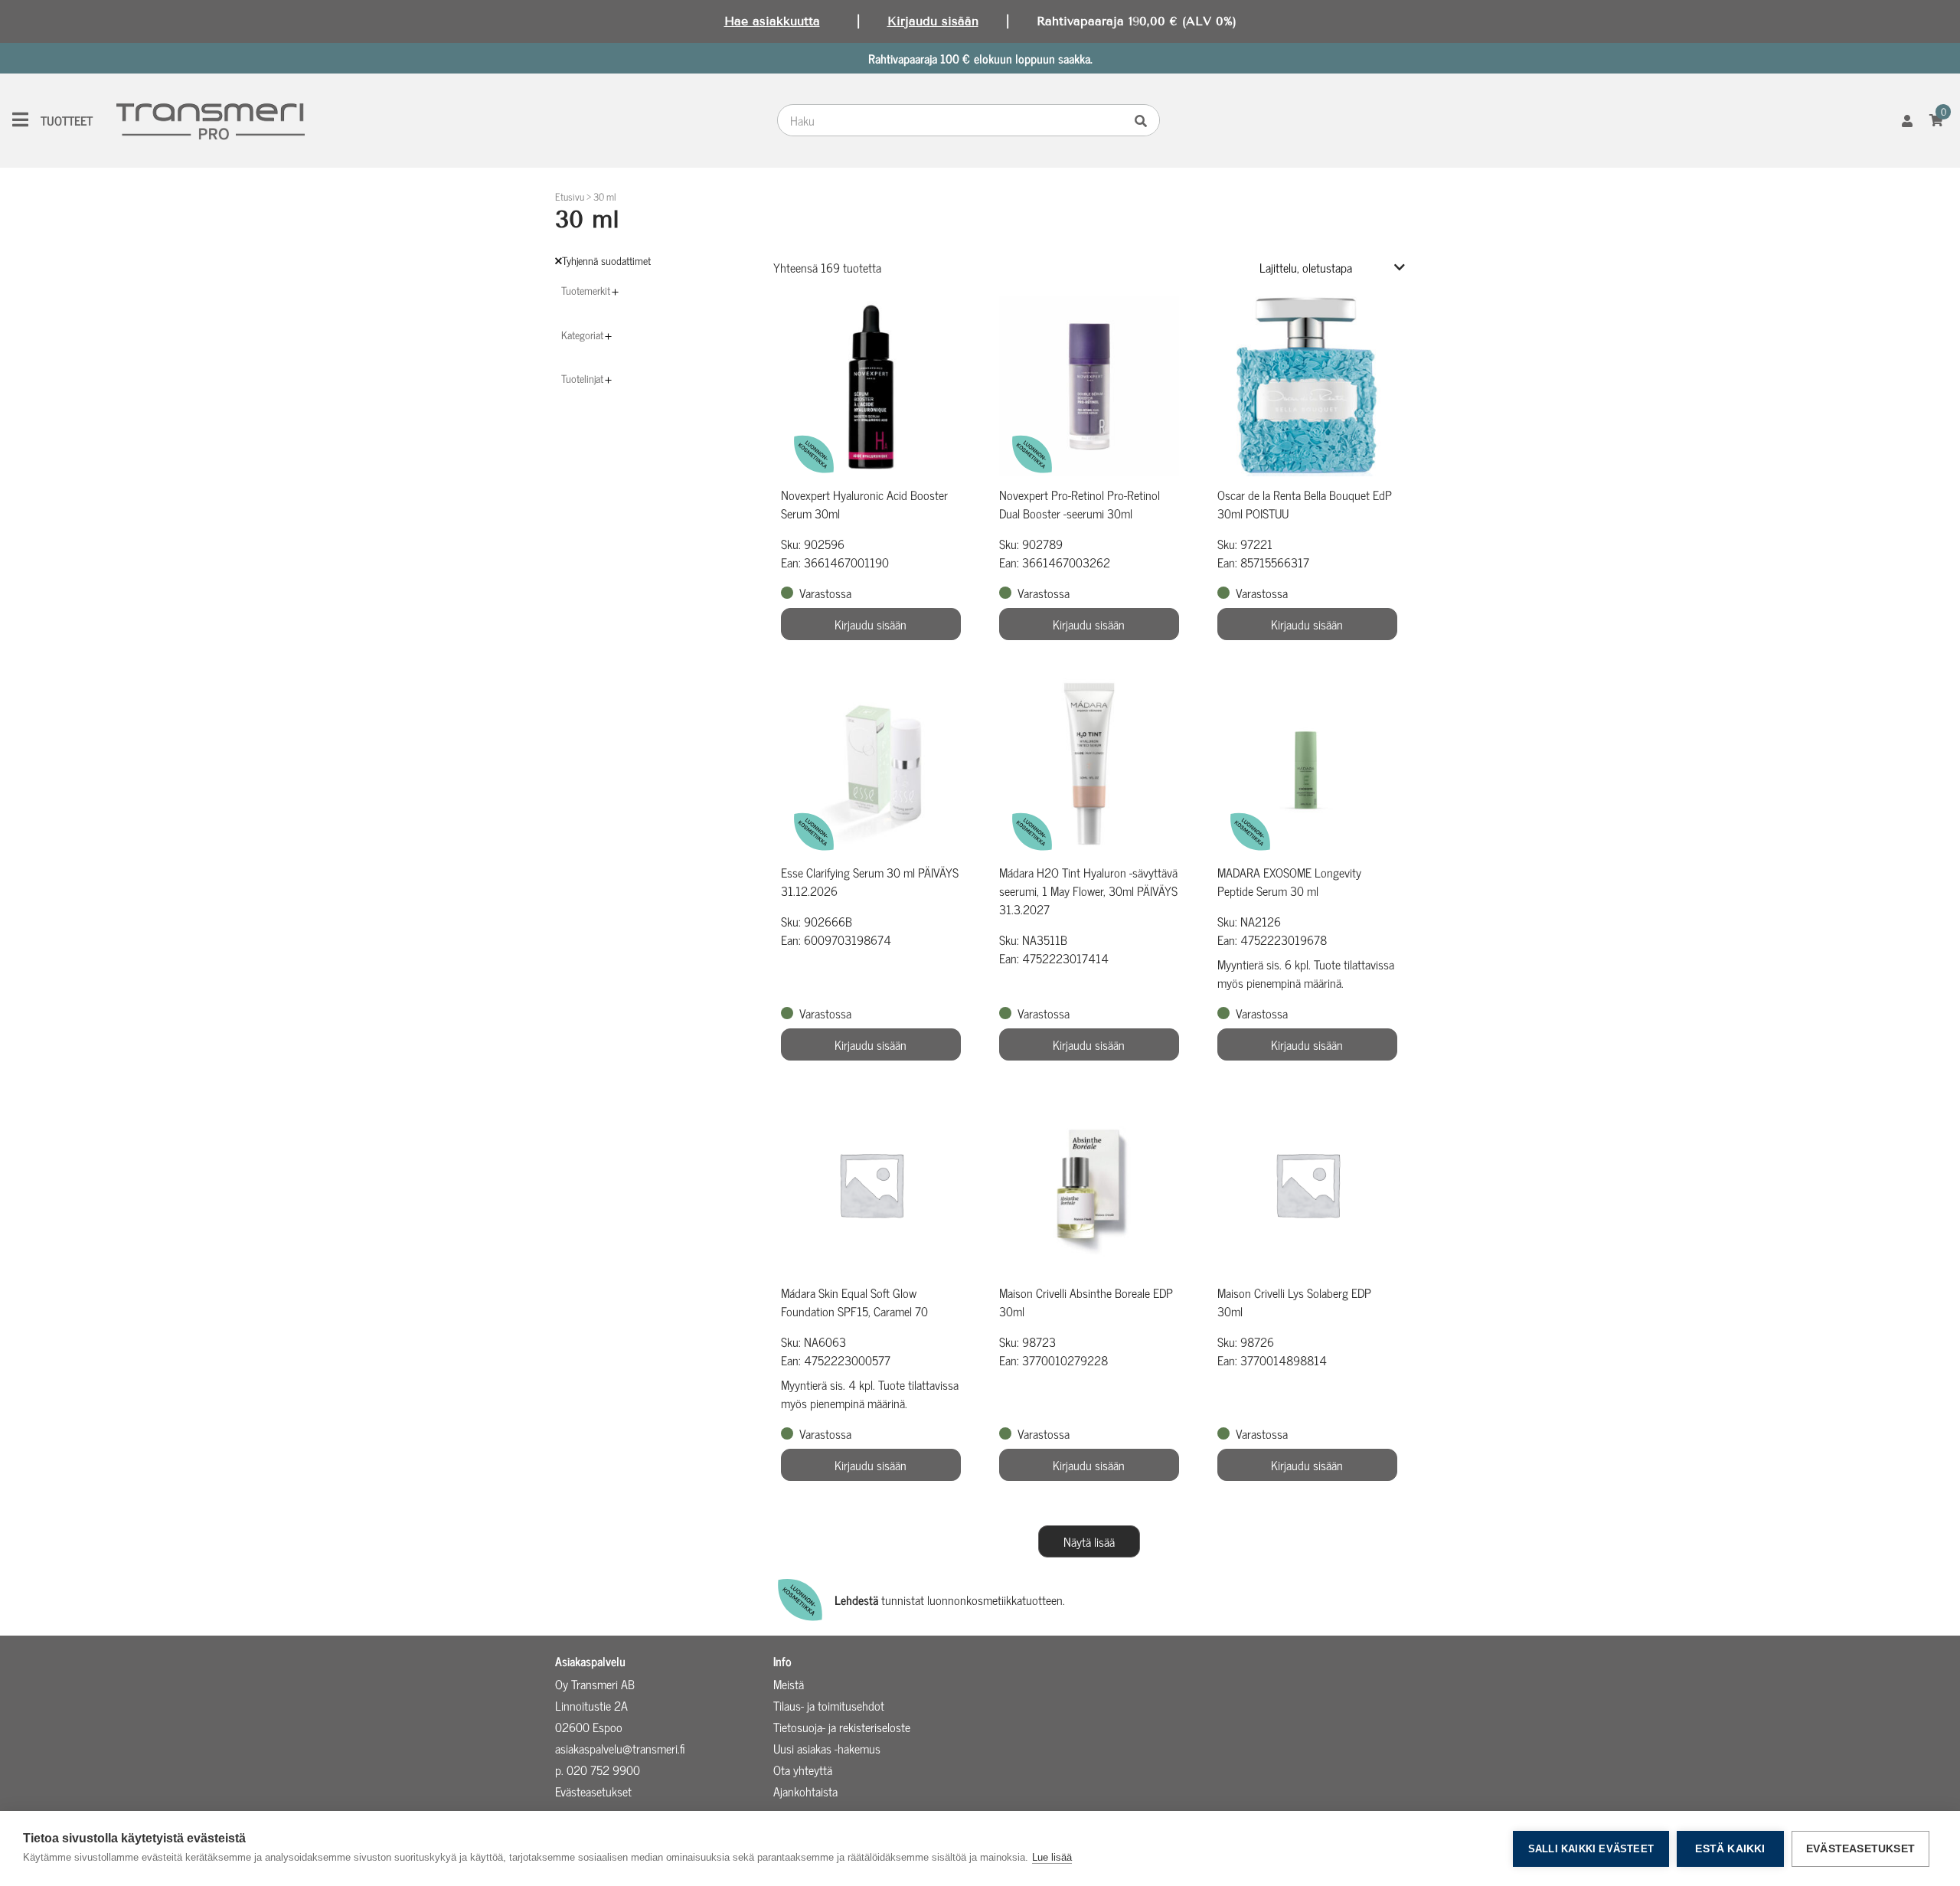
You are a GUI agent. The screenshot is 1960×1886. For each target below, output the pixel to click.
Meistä (789, 1684)
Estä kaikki (1730, 1849)
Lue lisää (1052, 1857)
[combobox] (954, 120)
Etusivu (570, 196)
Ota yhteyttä (803, 1770)
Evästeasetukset (1860, 1849)
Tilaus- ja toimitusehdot (829, 1705)
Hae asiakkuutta (772, 21)
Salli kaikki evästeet (1591, 1849)
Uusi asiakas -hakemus (827, 1748)
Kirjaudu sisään (933, 21)
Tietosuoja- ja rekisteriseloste (842, 1727)
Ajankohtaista (805, 1791)
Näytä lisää (1089, 1541)
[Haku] (1145, 120)
